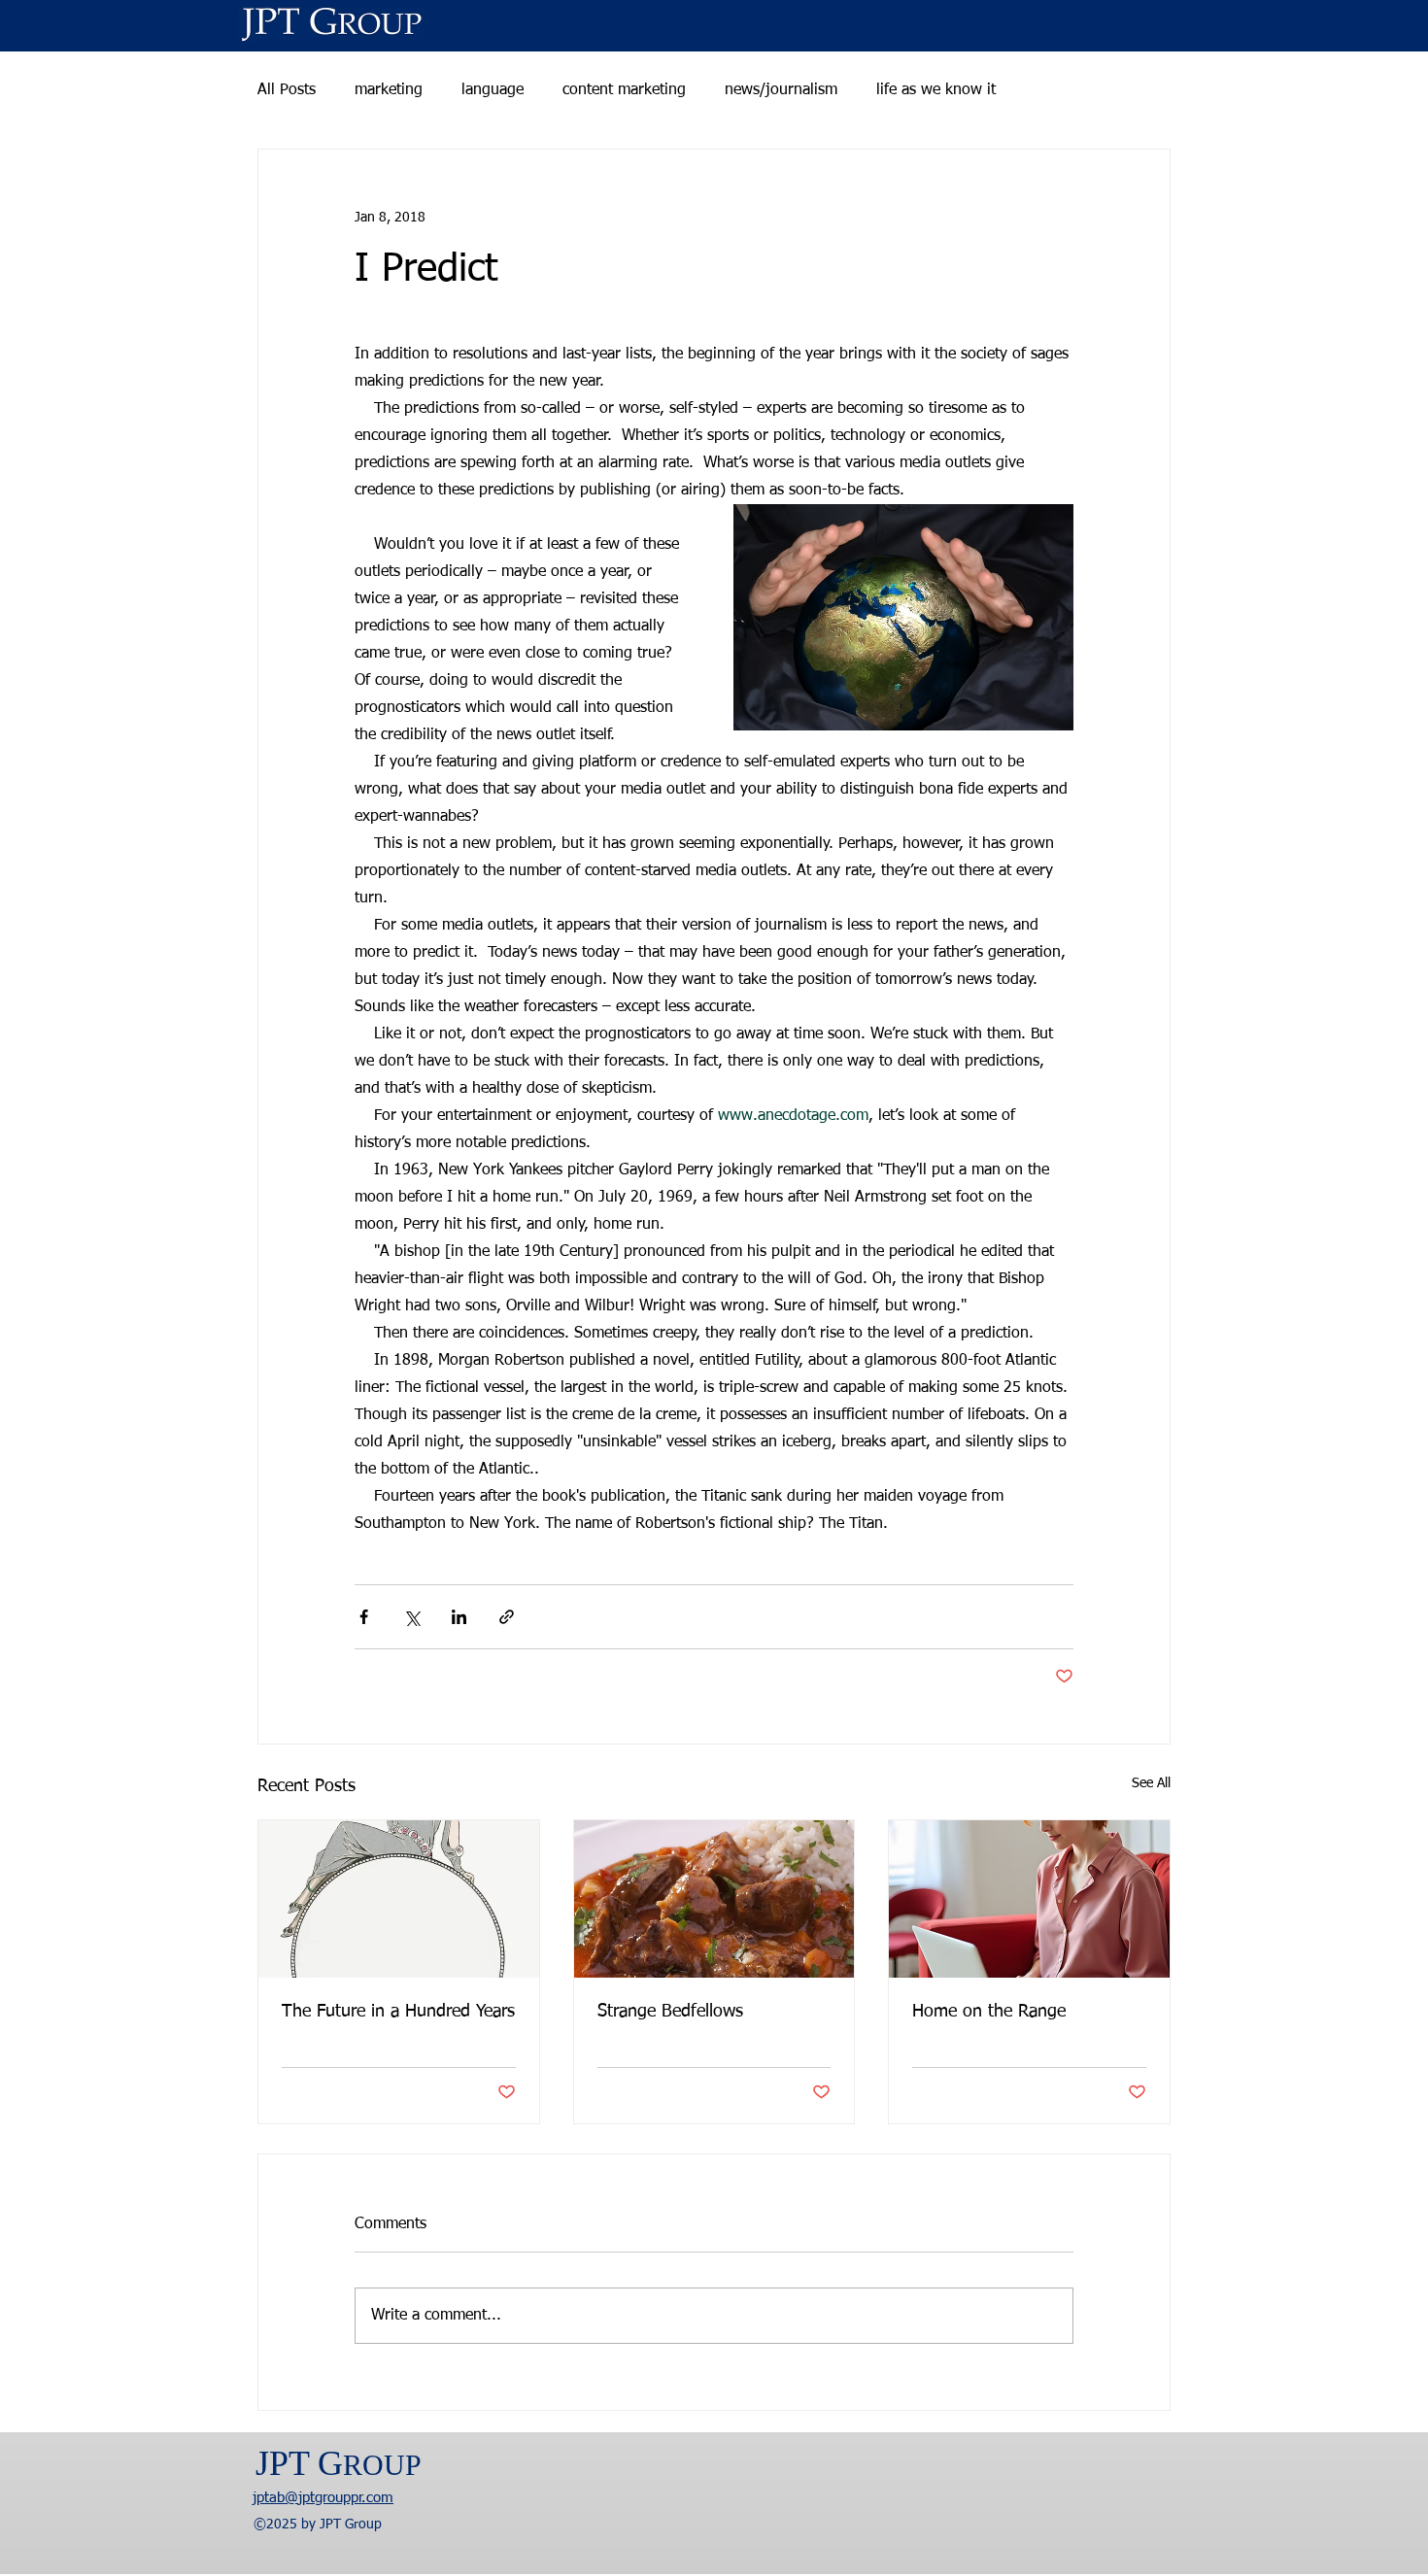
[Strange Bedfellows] (714, 1899)
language (493, 90)
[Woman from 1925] (399, 1899)
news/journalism (781, 90)
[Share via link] (507, 1617)
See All (1151, 1783)
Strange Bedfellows (670, 2012)
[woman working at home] (1029, 1899)
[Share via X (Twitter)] (411, 1617)
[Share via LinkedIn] (459, 1617)
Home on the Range (989, 2012)
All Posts (287, 90)
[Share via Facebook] (364, 1617)
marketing (389, 90)
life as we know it (936, 90)
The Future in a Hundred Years (398, 2012)
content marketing (624, 90)
